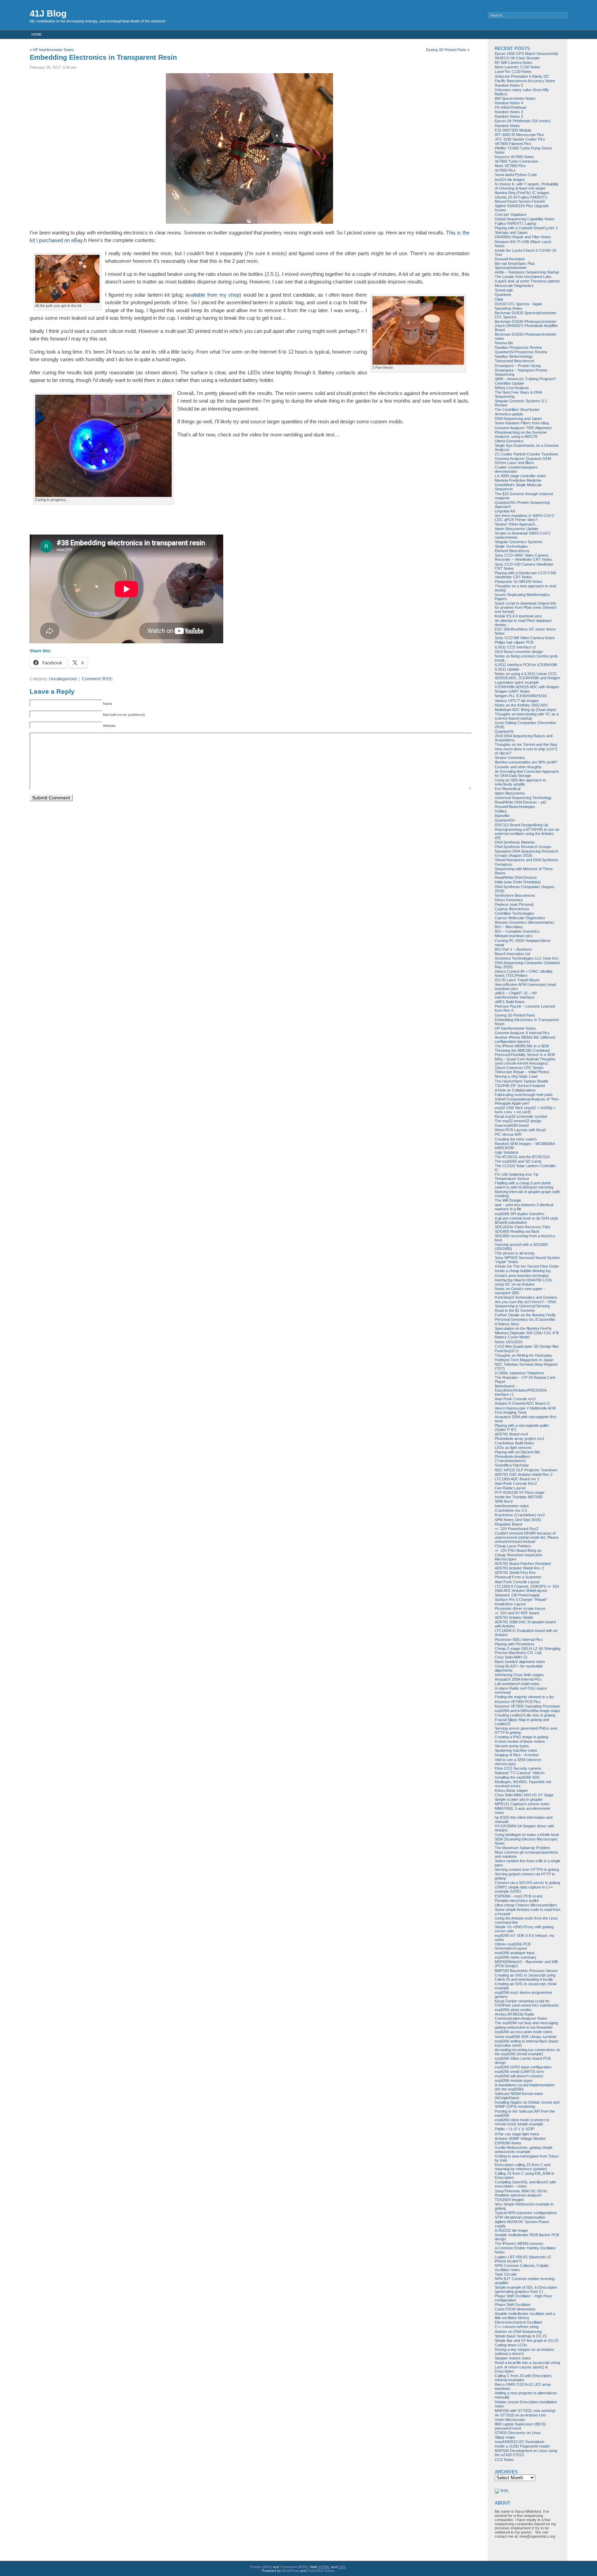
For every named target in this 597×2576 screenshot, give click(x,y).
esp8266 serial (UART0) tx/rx (519, 2072)
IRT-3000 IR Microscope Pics (519, 135)
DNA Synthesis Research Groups (523, 847)
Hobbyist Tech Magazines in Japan (524, 1360)
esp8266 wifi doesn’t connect (519, 2076)
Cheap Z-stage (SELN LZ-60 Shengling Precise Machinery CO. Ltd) (528, 1651)
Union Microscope (510, 2420)
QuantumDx (505, 820)
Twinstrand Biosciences (515, 361)
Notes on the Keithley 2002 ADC (522, 705)
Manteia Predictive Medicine (518, 480)
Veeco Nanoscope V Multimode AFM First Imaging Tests (525, 1410)
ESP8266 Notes (508, 2143)
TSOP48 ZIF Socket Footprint (520, 1086)
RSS (107, 679)
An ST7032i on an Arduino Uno (520, 2415)
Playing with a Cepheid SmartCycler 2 (526, 228)
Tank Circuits (506, 2274)
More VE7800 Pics (510, 166)
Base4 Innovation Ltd (512, 954)
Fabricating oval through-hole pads (524, 1095)
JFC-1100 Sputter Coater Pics (520, 139)
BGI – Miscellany (509, 927)
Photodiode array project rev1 (520, 1439)
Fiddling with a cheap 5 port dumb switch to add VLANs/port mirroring (524, 1185)
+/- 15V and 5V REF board (517, 1613)
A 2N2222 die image (511, 2230)
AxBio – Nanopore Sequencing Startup (527, 272)
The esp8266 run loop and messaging (526, 2023)
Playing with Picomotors (515, 1644)
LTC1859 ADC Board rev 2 (517, 1479)
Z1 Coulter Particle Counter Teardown (526, 454)
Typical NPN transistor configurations (526, 2213)
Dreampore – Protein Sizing (518, 366)
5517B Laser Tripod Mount (517, 980)
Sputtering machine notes (516, 1750)
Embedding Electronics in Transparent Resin (103, 57)
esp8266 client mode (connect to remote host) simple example (522, 2122)
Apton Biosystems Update (517, 529)
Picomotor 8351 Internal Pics (519, 1640)
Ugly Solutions (507, 1152)
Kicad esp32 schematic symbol (521, 1116)
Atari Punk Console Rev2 (516, 1483)
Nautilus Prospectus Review (518, 347)
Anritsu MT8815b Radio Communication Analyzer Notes (521, 2016)
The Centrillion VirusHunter (517, 410)
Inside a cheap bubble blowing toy (523, 1271)
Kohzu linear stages (511, 1790)
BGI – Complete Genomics (517, 931)
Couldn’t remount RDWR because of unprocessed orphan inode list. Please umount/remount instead (527, 1537)
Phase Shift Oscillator (513, 2305)
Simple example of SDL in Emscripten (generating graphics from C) (526, 2289)
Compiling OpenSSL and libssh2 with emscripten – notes (525, 2184)
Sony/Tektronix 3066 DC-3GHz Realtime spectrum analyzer (521, 2193)
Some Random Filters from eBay (522, 423)
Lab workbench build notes (517, 1684)
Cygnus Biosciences (512, 909)
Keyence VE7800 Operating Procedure (527, 1706)
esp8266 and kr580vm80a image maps (527, 1711)
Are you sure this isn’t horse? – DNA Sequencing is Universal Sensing (525, 1304)
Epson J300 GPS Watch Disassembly (527, 54)
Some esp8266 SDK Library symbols (526, 2037)
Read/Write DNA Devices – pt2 (520, 802)
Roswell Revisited (510, 259)
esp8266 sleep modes (513, 2010)
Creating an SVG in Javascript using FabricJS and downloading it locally (525, 1977)
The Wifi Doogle (508, 1200)
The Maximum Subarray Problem (522, 1848)
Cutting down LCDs (511, 2345)
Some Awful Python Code (516, 175)
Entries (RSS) (261, 2567)
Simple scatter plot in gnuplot (519, 1799)
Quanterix (503, 295)
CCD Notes (504, 2460)
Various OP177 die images (517, 701)
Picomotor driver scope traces (520, 1608)
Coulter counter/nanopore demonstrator (516, 469)
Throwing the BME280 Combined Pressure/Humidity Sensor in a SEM (525, 1052)
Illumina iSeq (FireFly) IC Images (522, 193)
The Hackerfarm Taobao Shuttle (522, 1081)
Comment (91, 679)
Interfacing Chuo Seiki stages (519, 1675)
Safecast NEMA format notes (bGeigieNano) (519, 2096)
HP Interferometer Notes (53, 50)
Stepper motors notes (513, 2358)
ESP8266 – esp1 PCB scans (519, 1896)
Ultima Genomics (509, 441)
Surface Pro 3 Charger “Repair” (521, 1599)
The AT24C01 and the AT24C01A (522, 1157)
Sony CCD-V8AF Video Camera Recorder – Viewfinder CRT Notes (523, 557)
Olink (499, 299)
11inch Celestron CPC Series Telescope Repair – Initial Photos (522, 1070)
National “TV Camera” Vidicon (520, 1773)
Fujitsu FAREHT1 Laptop (515, 223)
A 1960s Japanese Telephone (519, 1373)
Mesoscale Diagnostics (514, 286)
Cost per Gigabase (511, 214)
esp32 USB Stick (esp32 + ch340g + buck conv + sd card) (525, 1110)
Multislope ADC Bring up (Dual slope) (525, 710)
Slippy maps (505, 2437)
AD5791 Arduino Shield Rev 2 (519, 1568)
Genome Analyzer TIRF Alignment (523, 428)
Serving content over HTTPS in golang (527, 1869)
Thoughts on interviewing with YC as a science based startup (527, 716)
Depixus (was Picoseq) (514, 904)
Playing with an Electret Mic (518, 1452)
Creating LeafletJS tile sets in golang (525, 1715)
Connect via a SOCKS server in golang (527, 1883)
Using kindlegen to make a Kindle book (527, 1835)
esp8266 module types (514, 2080)
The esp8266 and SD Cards (518, 1161)
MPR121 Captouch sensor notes (522, 1804)
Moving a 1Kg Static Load (516, 1076)
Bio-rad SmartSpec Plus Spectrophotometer (515, 266)
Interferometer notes (512, 1506)
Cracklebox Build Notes (514, 1443)
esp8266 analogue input (515, 1953)
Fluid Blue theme (321, 2571)
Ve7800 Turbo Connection (517, 161)
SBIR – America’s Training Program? (525, 379)
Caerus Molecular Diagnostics (520, 918)
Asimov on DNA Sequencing (518, 2332)
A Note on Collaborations (515, 1090)
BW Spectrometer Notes (515, 98)
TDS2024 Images (509, 2200)
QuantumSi (504, 731)
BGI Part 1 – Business (513, 949)
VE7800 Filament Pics (513, 144)
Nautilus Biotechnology (514, 356)
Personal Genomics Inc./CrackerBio (525, 1319)
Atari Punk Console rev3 (515, 1399)
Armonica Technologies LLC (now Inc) (527, 958)
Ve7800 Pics (505, 170)
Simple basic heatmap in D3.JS (521, 2336)
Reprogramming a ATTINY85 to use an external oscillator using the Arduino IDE (527, 834)
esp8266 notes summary (516, 1957)
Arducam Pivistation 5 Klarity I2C (522, 76)
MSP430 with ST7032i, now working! (525, 2411)
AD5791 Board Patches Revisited (523, 1564)
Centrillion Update (509, 383)
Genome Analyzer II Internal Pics (522, 1033)
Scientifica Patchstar (512, 1465)
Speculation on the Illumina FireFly (523, 1328)
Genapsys (504, 864)
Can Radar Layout (510, 1488)
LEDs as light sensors (513, 1448)
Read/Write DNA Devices (516, 877)
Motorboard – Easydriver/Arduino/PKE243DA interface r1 (520, 1390)
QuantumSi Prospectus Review (521, 352)
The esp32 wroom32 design (518, 1121)
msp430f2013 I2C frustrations (520, 2442)
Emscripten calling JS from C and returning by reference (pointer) (523, 2167)
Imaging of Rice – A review (517, 1755)
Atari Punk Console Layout (517, 1582)
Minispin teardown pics (514, 936)
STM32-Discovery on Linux (518, 2433)
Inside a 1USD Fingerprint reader (522, 2446)
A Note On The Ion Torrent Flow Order (527, 1266)
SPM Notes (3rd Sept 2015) (518, 1520)
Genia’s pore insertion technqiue (522, 1276)
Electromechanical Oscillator (519, 2322)
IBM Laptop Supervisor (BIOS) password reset (520, 2426)
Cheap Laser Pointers (513, 1546)
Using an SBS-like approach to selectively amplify (520, 782)
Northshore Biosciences (515, 895)
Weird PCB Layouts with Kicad (520, 1130)
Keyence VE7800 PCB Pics (518, 1702)
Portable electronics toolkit (517, 1901)
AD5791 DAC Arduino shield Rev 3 (524, 1474)
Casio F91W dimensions (515, 2309)
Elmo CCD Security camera (518, 1768)
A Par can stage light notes (517, 2134)
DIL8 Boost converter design (519, 652)
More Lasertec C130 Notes (518, 67)
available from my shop (212, 295)
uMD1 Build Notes (510, 1002)
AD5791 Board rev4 (511, 1434)
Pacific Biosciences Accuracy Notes (525, 81)
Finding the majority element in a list (524, 1697)
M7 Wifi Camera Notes (514, 63)
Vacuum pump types (512, 1746)
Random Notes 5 (509, 85)
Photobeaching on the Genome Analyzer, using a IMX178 (521, 434)
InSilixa (501, 811)
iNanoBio (502, 816)
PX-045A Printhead (510, 107)
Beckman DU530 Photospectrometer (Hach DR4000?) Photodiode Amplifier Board (526, 326)
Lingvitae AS (505, 511)
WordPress (291, 2571)
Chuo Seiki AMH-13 (511, 1657)
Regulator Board (508, 1524)
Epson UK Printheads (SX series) (523, 121)
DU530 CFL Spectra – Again (518, 304)
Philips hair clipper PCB (514, 642)
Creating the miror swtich (516, 1139)
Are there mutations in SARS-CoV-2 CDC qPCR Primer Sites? (524, 518)
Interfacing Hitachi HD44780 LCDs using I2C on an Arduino (524, 1282)
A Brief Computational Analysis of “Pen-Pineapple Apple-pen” (527, 1101)
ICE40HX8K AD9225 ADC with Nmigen (527, 687)
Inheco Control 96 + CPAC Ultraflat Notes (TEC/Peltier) (524, 973)
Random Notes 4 (509, 103)
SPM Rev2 (504, 1501)
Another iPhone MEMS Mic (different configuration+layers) (525, 1039)
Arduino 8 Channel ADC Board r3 (522, 1403)
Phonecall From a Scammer (518, 1577)
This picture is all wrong (514, 1253)
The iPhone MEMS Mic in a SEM (522, 1046)
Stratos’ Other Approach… (517, 524)
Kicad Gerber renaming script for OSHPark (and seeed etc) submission (527, 2003)
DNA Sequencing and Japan (518, 419)
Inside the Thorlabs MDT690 (519, 1497)
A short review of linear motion (520, 1741)
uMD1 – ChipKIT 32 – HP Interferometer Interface (516, 995)
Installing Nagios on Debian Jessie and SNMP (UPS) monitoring (527, 2104)
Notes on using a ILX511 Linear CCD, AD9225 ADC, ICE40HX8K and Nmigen (527, 676)
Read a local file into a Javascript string (527, 2363)
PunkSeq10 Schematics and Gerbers (526, 1297)
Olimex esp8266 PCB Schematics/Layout (513, 1946)
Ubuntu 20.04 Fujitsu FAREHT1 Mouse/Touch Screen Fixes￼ (521, 199)
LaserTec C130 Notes (513, 71)
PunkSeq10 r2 (507, 1351)
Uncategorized (63, 679)
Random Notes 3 (509, 112)
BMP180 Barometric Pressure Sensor (526, 1971)
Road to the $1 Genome (515, 1310)
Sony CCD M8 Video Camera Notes (525, 638)
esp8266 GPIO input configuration (523, 2067)
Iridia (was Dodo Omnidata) (518, 882)
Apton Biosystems (510, 793)
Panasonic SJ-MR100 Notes (519, 581)
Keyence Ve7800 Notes (514, 157)
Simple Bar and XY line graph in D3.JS (527, 2340)
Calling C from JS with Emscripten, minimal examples (524, 2378)
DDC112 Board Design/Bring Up (522, 825)
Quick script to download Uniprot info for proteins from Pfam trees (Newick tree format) (526, 607)
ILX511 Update (507, 669)
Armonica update (509, 414)
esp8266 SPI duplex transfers (520, 1214)
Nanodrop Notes (509, 308)
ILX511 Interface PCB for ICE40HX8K (526, 665)
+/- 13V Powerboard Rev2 (517, 1529)
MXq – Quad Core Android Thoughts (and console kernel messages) (525, 1061)
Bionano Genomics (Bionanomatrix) (524, 922)
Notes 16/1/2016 (509, 1342)
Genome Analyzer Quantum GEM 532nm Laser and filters (523, 461)
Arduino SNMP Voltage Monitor (520, 2138)
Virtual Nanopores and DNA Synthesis (527, 860)
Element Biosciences (512, 551)
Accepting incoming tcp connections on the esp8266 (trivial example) (527, 2052)
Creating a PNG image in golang (522, 1737)
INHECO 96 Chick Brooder (517, 58)
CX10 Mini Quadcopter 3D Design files (527, 1346)
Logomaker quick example (517, 682)
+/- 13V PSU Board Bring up (518, 1550)
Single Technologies (511, 546)
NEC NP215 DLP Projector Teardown (526, 1470)
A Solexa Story (507, 1324)
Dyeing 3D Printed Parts (446, 50)
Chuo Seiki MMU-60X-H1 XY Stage (524, 1795)
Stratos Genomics (510, 758)
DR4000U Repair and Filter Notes (523, 237)
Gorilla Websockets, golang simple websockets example (524, 2150)
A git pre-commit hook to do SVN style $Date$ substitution (526, 1220)
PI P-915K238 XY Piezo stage (520, 1492)
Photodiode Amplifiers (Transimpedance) (513, 1459)
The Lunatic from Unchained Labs (523, 277)
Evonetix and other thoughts (518, 767)
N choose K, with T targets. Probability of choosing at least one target (527, 186)
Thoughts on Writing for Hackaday (523, 1355)
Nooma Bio (504, 343)
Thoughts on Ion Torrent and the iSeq (526, 744)
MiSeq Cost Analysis (512, 388)
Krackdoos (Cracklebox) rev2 (520, 1515)
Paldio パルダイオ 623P (515, 2129)
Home (37, 34)
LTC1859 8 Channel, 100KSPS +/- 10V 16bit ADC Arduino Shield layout (527, 1588)
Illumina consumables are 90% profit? (526, 762)
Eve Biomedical (508, 789)
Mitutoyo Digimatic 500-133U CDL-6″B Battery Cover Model (527, 1335)
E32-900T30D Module (513, 130)
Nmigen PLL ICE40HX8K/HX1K (521, 696)
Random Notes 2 (509, 116)
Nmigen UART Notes (512, 691)
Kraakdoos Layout (510, 1604)
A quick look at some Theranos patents (527, 281)
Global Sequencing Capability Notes (525, 219)
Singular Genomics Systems (519, 542)
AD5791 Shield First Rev (515, 1573)
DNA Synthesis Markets (515, 842)
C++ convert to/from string (517, 2327)
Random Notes (507, 126)
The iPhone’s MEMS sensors (519, 2243)
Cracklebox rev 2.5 (511, 1510)
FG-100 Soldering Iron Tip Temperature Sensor (517, 1176)
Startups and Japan (511, 232)
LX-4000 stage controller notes (520, 476)
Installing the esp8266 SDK (517, 1777)
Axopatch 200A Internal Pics (518, 1679)
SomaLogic (504, 290)
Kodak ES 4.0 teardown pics (518, 616)
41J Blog (48, 13)
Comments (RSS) (294, 2567)
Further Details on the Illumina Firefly (525, 1315)
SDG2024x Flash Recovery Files (523, 1227)
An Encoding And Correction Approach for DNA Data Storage (527, 773)
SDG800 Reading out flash (517, 1231)
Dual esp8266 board (512, 1125)
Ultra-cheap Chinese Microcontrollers (526, 1905)
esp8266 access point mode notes (524, 2032)
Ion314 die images (510, 180)
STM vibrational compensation (520, 2217)
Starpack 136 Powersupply (517, 1595)
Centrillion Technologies (514, 913)
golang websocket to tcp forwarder (524, 2027)
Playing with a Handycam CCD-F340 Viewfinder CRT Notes (525, 575)
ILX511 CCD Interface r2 (515, 647)
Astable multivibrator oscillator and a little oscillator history (525, 2316)
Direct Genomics (509, 900)
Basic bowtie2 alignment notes (520, 1662)
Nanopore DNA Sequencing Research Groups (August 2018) (527, 853)
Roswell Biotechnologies (515, 807)
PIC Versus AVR (508, 1134)
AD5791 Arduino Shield (514, 1617)
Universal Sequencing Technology (523, 798)
